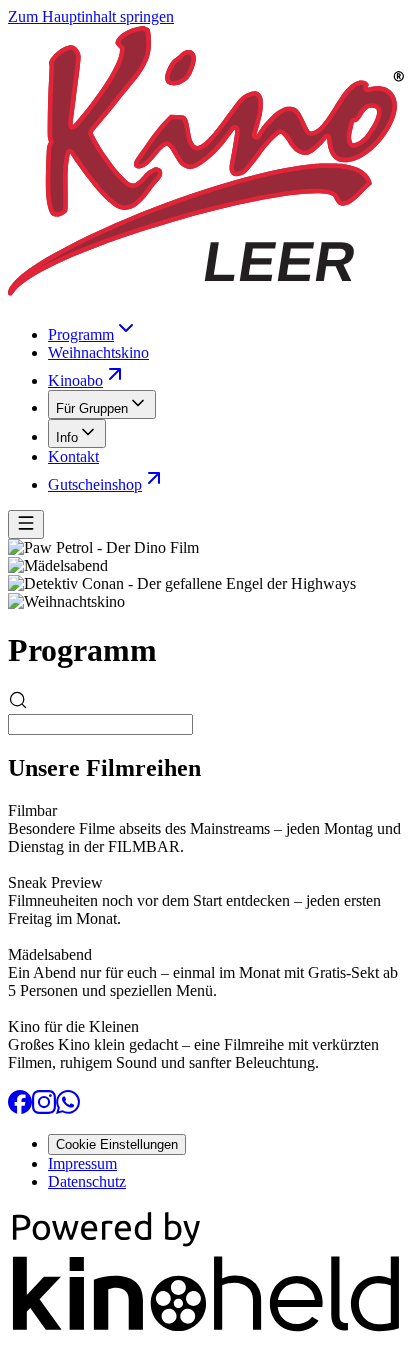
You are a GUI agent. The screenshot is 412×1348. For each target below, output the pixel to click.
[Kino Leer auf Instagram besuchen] (44, 1108)
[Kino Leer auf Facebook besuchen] (20, 1108)
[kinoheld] (206, 1330)
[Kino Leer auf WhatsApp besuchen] (68, 1108)
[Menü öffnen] (26, 524)
